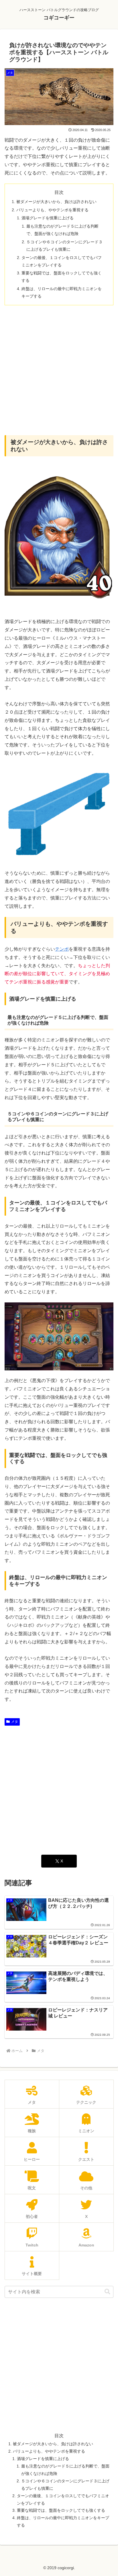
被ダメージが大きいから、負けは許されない (56, 202)
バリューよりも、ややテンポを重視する (52, 210)
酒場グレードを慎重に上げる (48, 218)
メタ (15, 1722)
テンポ (62, 949)
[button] (107, 2292)
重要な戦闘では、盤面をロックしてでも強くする (61, 2510)
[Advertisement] (59, 370)
